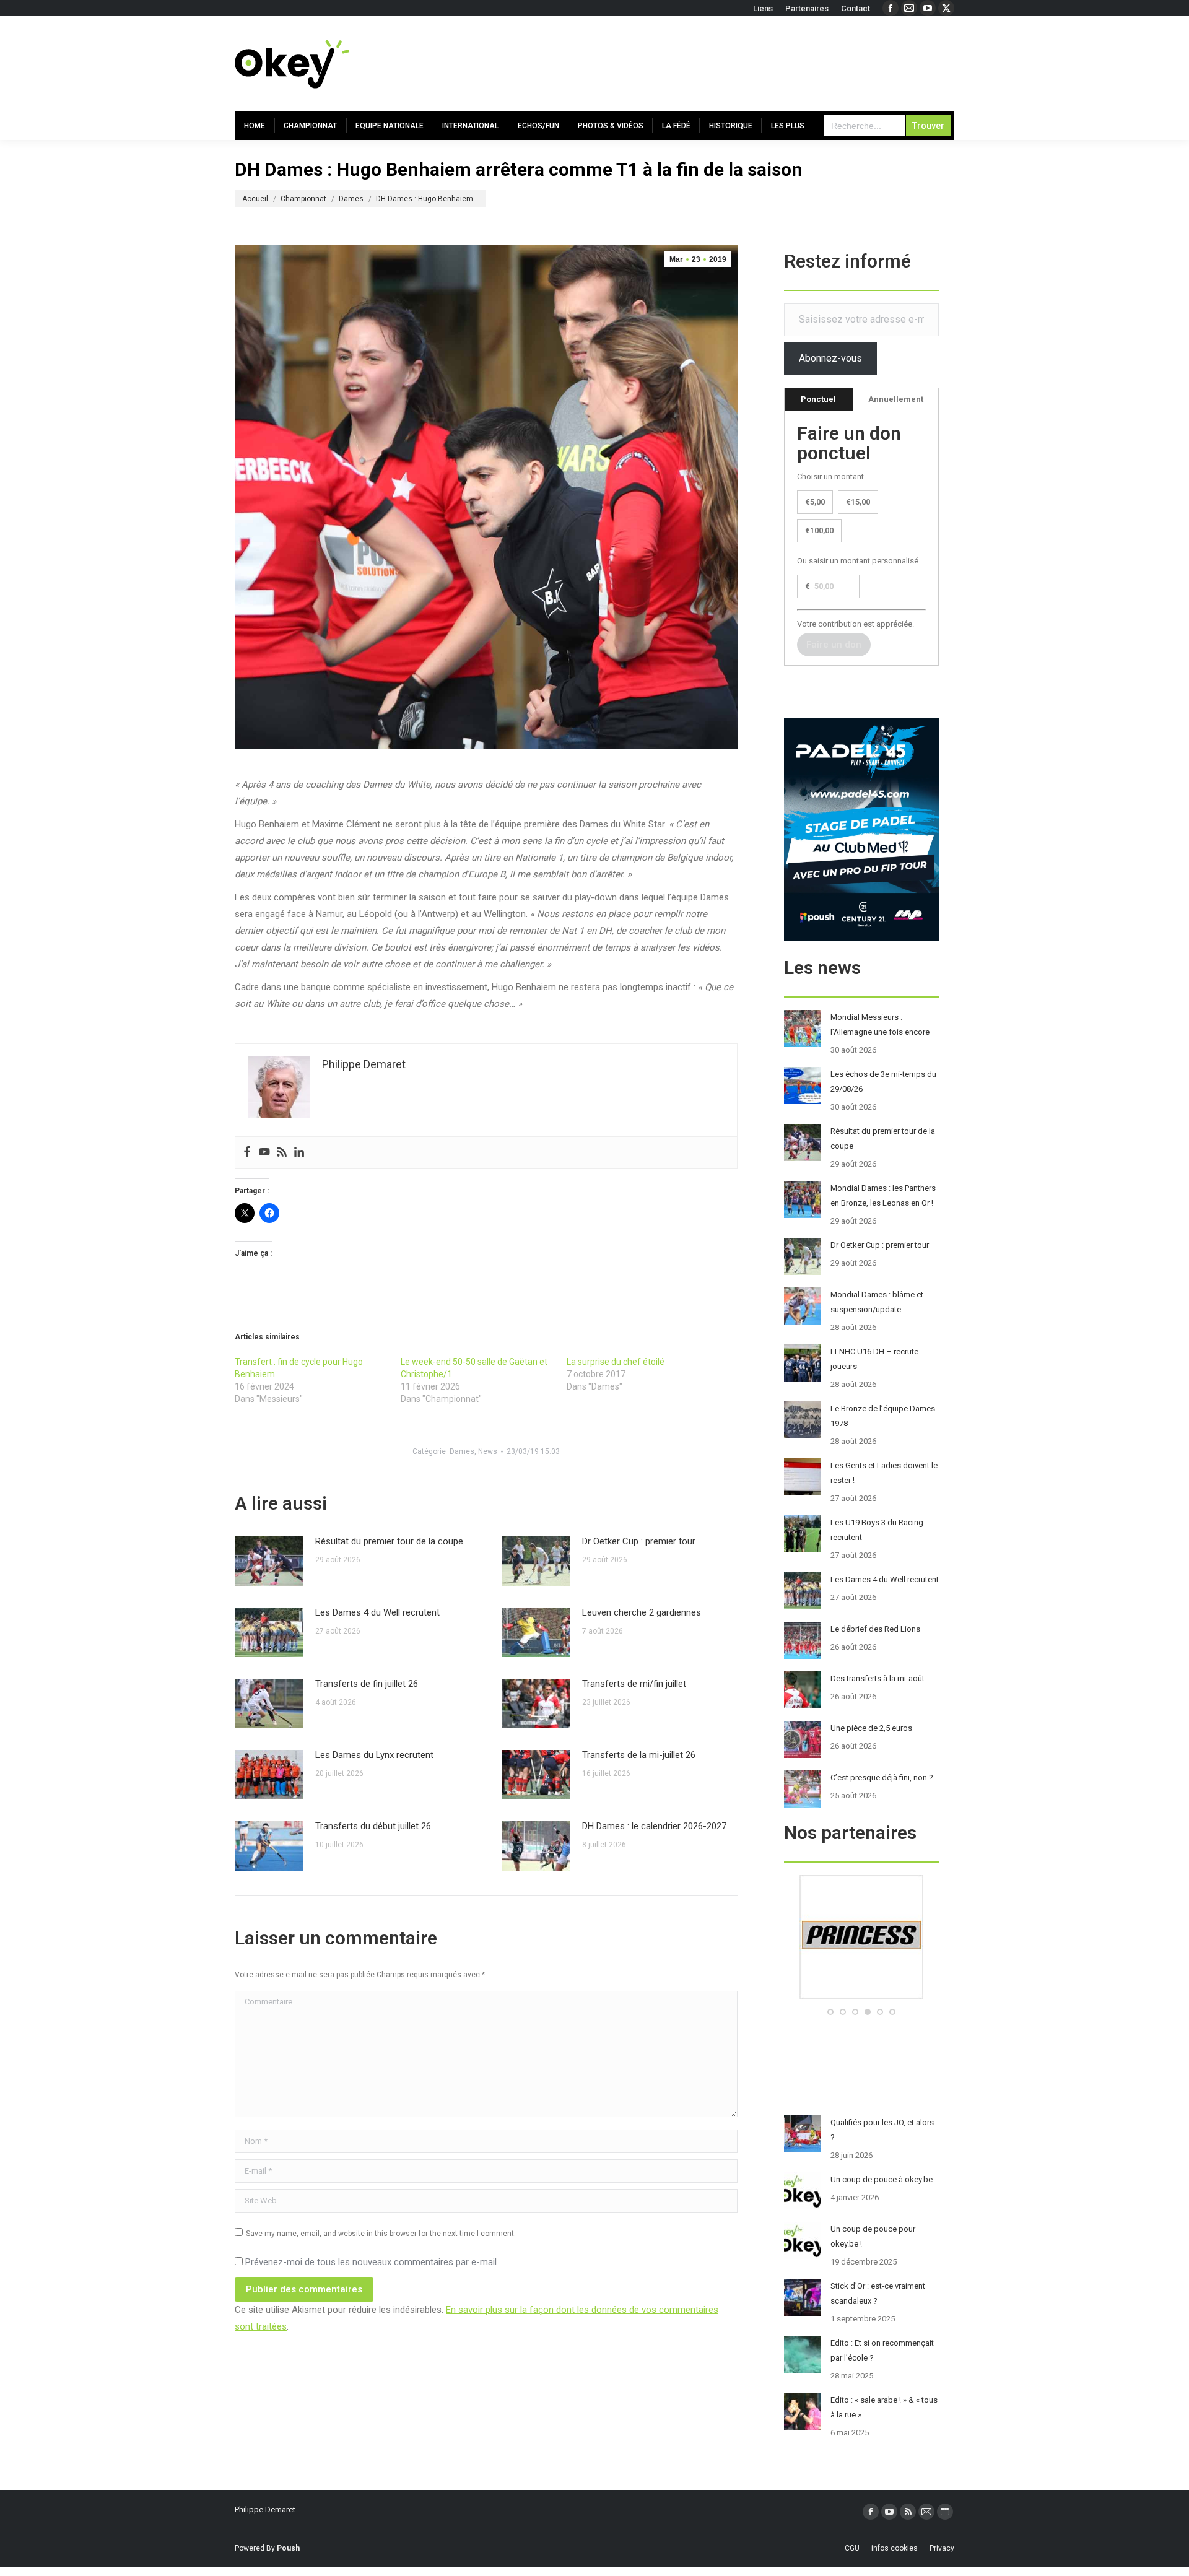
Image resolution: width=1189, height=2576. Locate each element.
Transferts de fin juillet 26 (367, 1684)
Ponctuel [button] (818, 399)
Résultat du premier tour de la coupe (389, 1541)
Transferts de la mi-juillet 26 (639, 1755)
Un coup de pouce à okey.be (882, 2179)
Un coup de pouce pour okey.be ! (873, 2236)
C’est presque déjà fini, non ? (882, 1778)
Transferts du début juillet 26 (373, 1826)
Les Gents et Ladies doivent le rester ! (884, 1473)
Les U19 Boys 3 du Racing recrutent (877, 1530)
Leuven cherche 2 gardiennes (642, 1612)
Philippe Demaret (265, 2509)
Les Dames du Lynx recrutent (374, 1755)
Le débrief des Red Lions (875, 1629)
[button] (830, 2012)
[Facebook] (247, 1153)
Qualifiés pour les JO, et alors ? (882, 2130)
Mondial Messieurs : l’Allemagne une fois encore (880, 1025)
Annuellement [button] (896, 399)
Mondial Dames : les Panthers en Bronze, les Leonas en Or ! (883, 1195)
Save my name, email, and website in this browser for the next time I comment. (381, 2234)
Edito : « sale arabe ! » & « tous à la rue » (884, 2407)
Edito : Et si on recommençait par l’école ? (882, 2350)
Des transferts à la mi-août (878, 1678)
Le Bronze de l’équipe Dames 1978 (883, 1416)
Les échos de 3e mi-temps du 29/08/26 (883, 1081)
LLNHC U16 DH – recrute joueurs (874, 1359)
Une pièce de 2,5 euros (871, 1728)
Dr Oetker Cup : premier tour (639, 1541)
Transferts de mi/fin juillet (634, 1684)
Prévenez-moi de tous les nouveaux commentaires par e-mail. (372, 2262)
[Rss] (282, 1153)
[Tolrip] (897, 1996)
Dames (462, 1451)
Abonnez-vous (830, 358)
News (488, 1451)
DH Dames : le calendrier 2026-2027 (654, 1826)
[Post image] (269, 1561)
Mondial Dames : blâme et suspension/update (877, 1302)
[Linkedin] (299, 1153)
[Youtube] (264, 1153)
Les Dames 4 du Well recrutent (377, 1612)
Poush (288, 2548)
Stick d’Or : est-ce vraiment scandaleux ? (878, 2293)
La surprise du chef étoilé (616, 1362)
